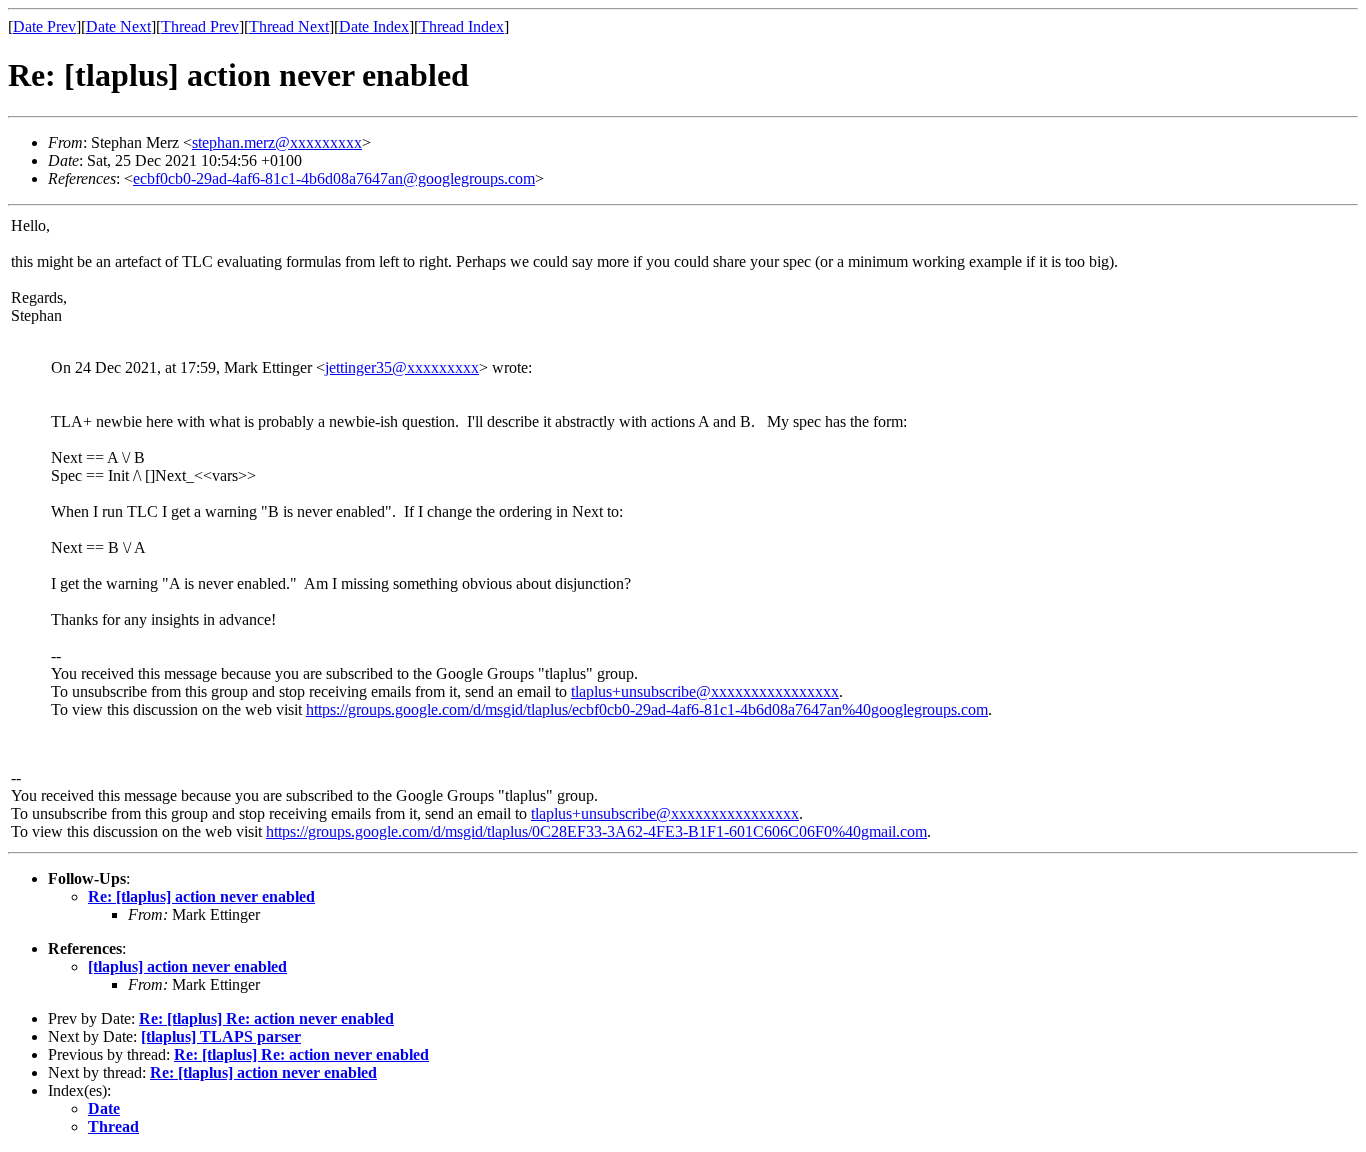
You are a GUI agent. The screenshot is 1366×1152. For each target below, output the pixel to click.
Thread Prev (200, 26)
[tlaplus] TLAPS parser (221, 1036)
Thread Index (461, 26)
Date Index (374, 26)
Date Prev (44, 26)
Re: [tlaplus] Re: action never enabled (266, 1018)
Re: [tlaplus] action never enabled (201, 896)
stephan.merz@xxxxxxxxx (277, 142)
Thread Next (289, 26)
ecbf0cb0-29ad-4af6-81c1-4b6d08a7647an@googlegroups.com (334, 178)
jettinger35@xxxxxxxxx (402, 367)
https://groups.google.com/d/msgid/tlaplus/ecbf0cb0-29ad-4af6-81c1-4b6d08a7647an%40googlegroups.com (647, 709)
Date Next (118, 26)
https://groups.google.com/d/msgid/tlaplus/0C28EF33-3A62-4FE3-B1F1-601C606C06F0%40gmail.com (596, 831)
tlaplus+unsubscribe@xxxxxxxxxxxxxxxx (705, 691)
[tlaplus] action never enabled (187, 966)
